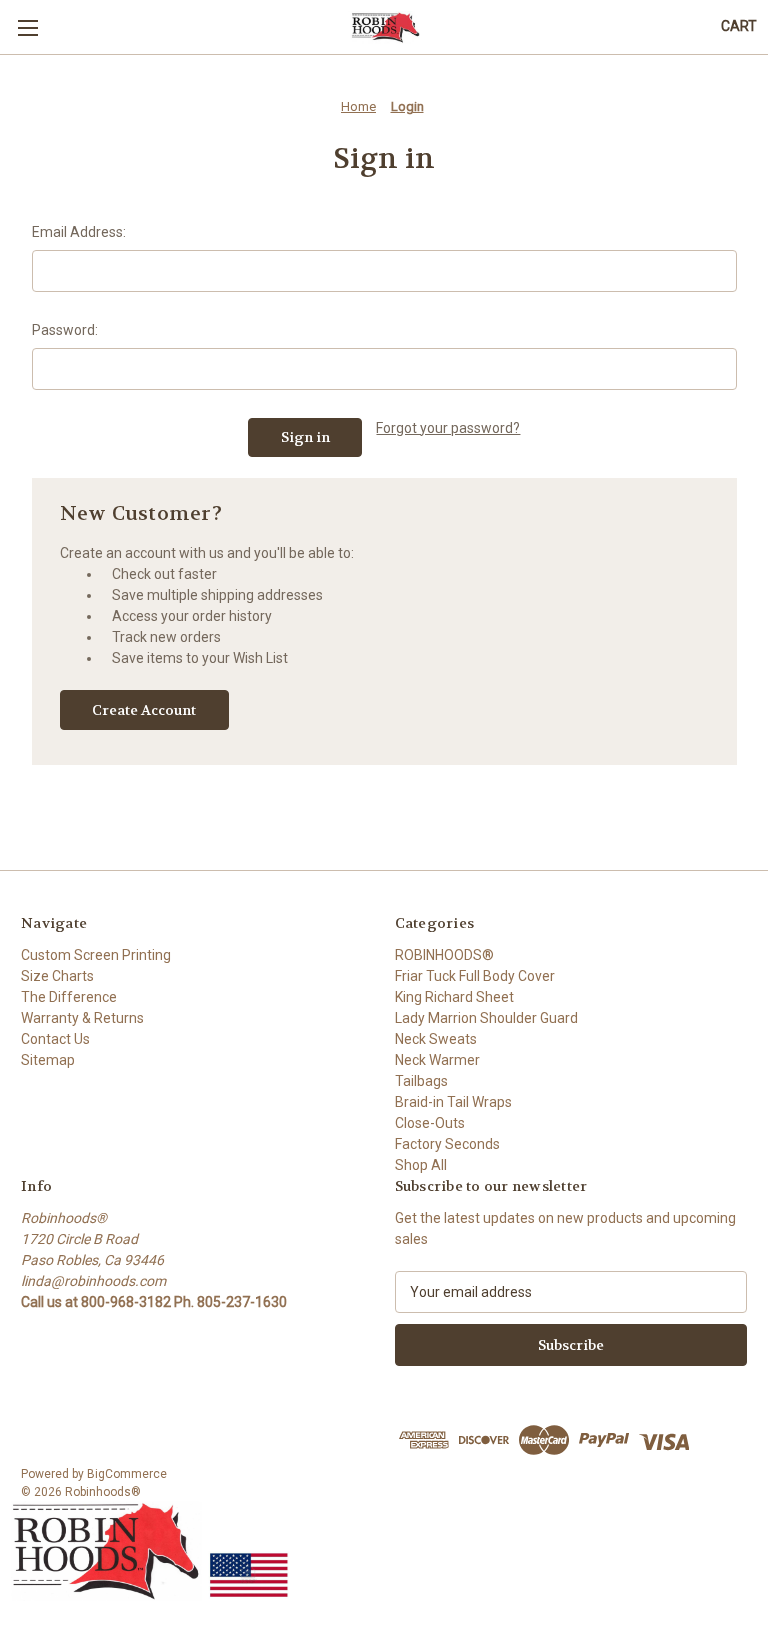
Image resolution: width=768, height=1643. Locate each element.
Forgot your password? (448, 428)
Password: (65, 330)
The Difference (69, 997)
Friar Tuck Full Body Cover (475, 976)
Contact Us (55, 1039)
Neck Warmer (437, 1060)
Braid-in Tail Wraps (453, 1102)
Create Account (144, 710)
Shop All (421, 1165)
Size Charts (57, 976)
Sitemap (48, 1060)
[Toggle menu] (27, 27)
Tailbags (421, 1081)
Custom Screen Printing (96, 955)
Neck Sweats (436, 1039)
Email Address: (79, 232)
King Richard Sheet (454, 997)
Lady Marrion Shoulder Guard (486, 1018)
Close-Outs (430, 1123)
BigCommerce (127, 1474)
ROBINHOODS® (444, 955)
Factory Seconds (447, 1144)
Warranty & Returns (82, 1018)
